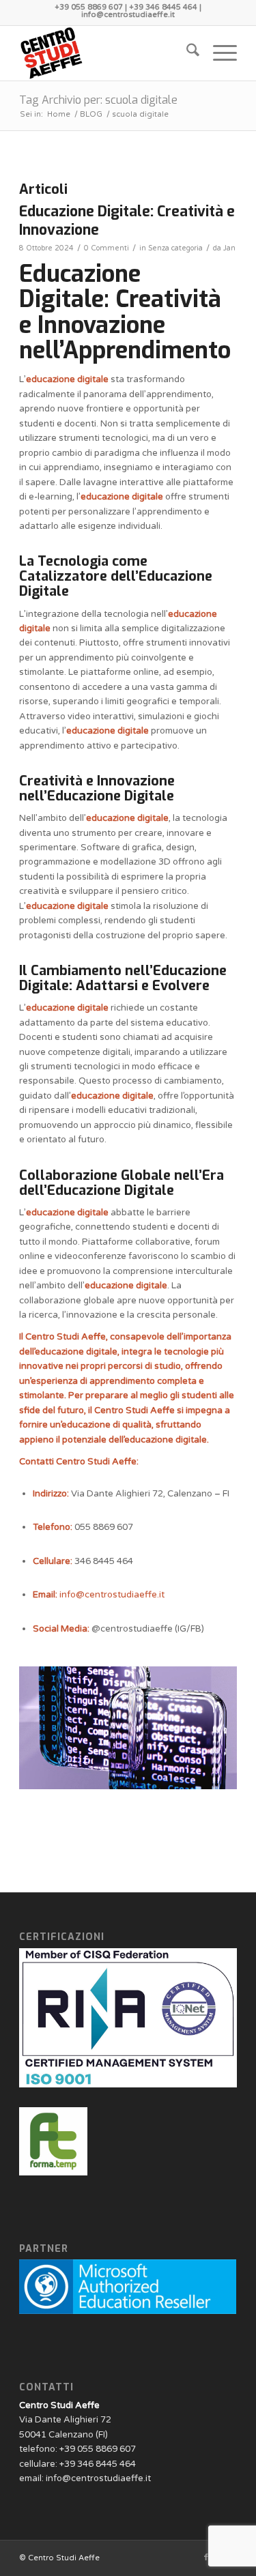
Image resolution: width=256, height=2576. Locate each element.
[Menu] (218, 53)
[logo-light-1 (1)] (106, 53)
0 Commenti (106, 248)
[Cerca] (186, 53)
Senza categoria (175, 248)
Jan (229, 248)
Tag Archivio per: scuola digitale (98, 100)
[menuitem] (186, 53)
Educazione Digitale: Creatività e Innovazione (127, 221)
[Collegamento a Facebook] (206, 2558)
